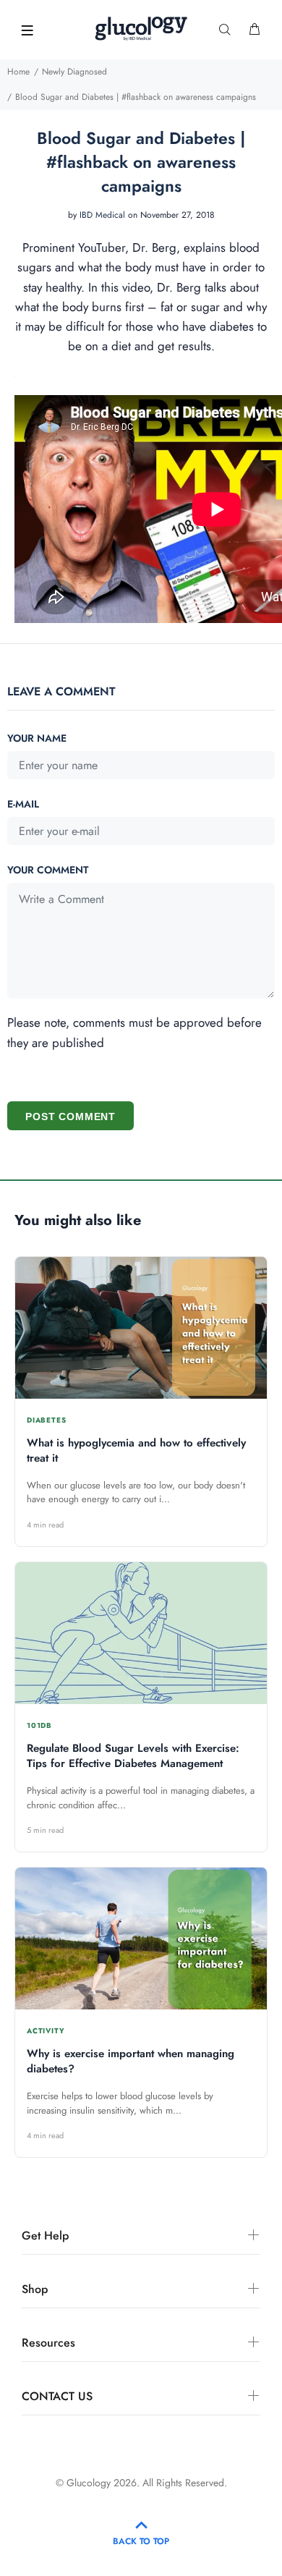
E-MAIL (23, 804)
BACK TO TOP (141, 2541)
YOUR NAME (37, 738)
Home (18, 72)
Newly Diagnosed (74, 72)
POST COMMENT (70, 1117)
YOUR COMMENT (48, 870)
